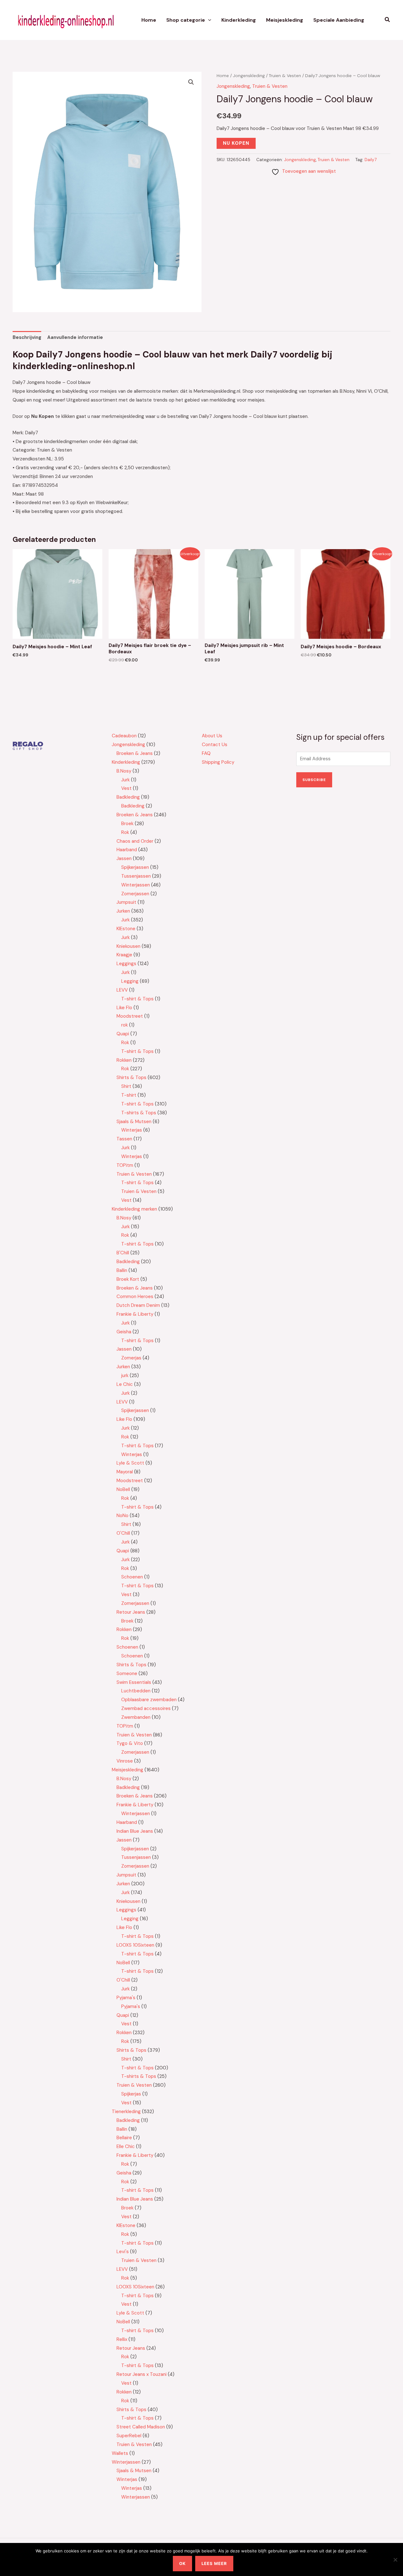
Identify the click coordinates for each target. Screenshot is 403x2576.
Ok (182, 2563)
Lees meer (214, 2563)
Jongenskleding (249, 76)
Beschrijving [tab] (27, 337)
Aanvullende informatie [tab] (75, 337)
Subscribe (314, 780)
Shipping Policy (218, 762)
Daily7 (371, 160)
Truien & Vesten (285, 76)
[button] (208, 20)
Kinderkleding (239, 20)
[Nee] (395, 2560)
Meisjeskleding (285, 20)
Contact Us (215, 745)
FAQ (206, 753)
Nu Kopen (236, 143)
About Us (212, 736)
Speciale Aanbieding (339, 20)
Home (149, 20)
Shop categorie (186, 20)
